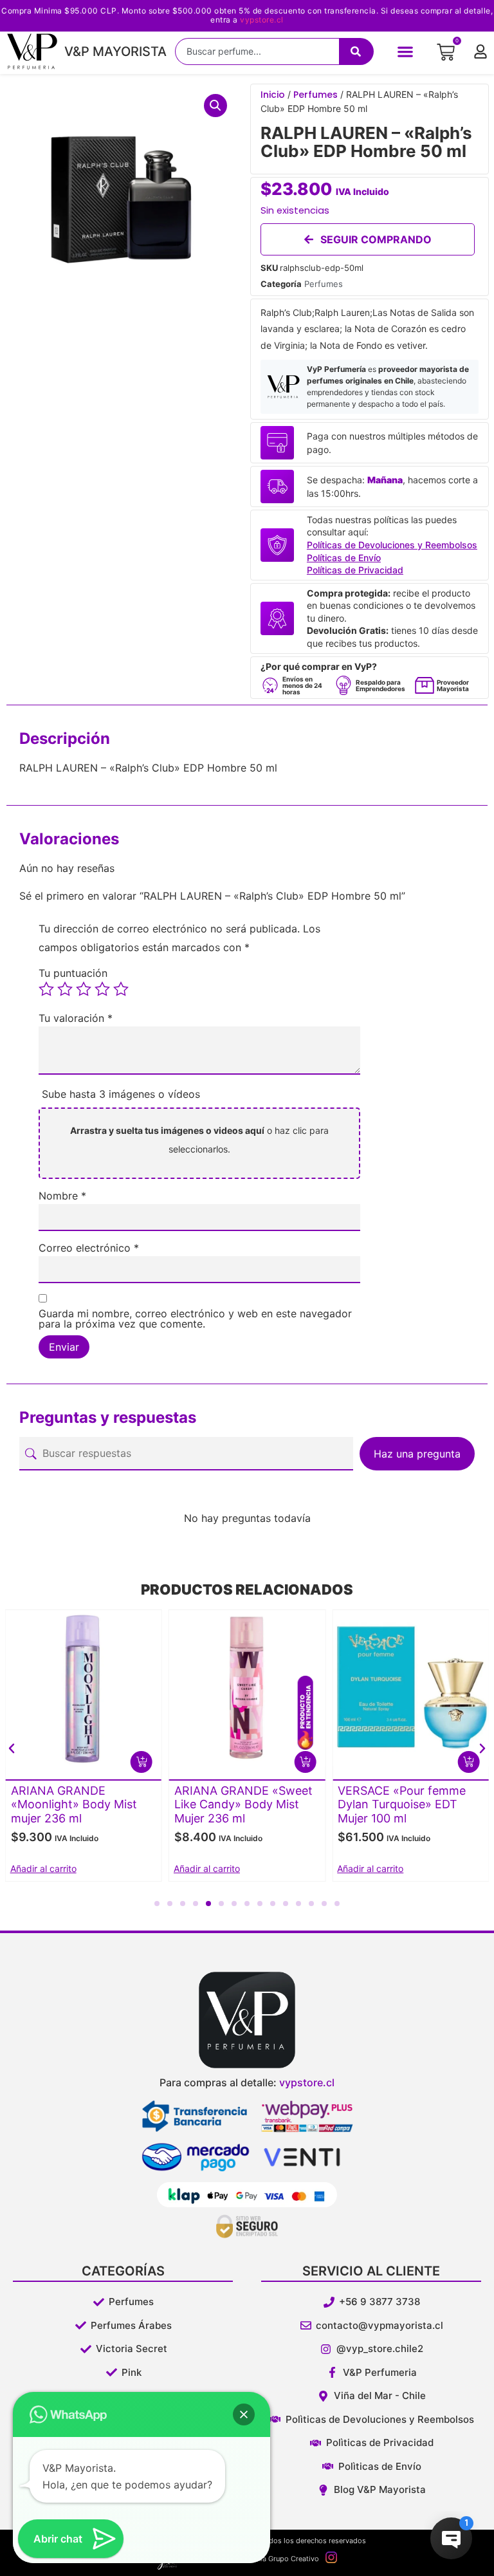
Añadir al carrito (43, 1868)
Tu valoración (76, 1018)
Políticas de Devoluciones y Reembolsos (392, 545)
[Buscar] (356, 51)
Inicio (273, 95)
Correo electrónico (89, 1248)
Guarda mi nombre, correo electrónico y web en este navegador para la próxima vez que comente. (195, 1319)
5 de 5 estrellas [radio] (121, 989)
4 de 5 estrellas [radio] (102, 989)
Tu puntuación (73, 973)
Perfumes (316, 95)
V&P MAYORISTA (115, 51)
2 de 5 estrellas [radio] (65, 989)
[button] (406, 51)
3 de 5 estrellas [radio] (84, 989)
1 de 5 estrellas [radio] (46, 989)
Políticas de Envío (344, 558)
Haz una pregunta (417, 1454)
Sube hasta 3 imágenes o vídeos (121, 1094)
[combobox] (257, 51)
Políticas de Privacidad (355, 570)
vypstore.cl (262, 20)
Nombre (62, 1196)
